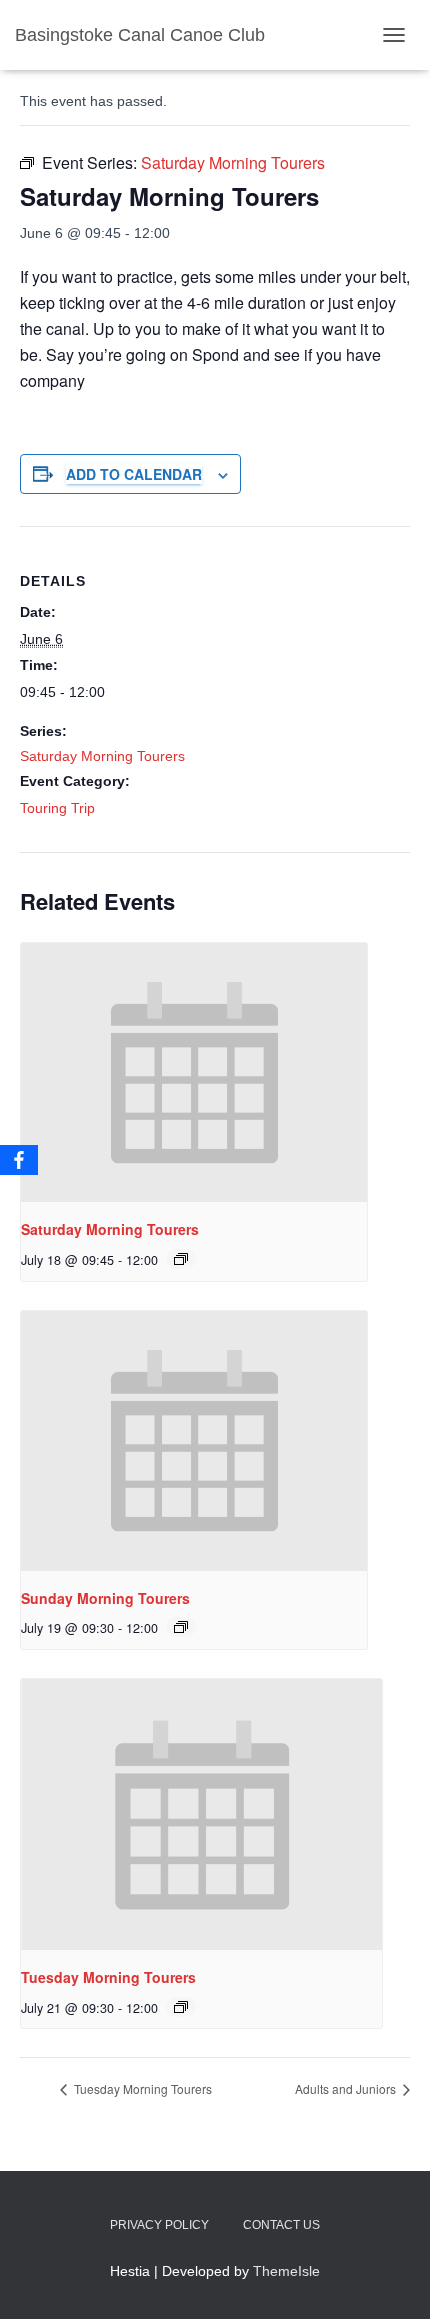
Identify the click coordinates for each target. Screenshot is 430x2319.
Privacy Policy (159, 2225)
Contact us (281, 2225)
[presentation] (194, 1073)
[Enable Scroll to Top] (390, 2279)
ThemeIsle (286, 2271)
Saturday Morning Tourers (102, 756)
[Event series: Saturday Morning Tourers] (181, 1259)
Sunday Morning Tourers (105, 1598)
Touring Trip (57, 808)
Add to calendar (134, 474)
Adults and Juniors (347, 2088)
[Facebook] (19, 1160)
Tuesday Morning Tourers (108, 1977)
